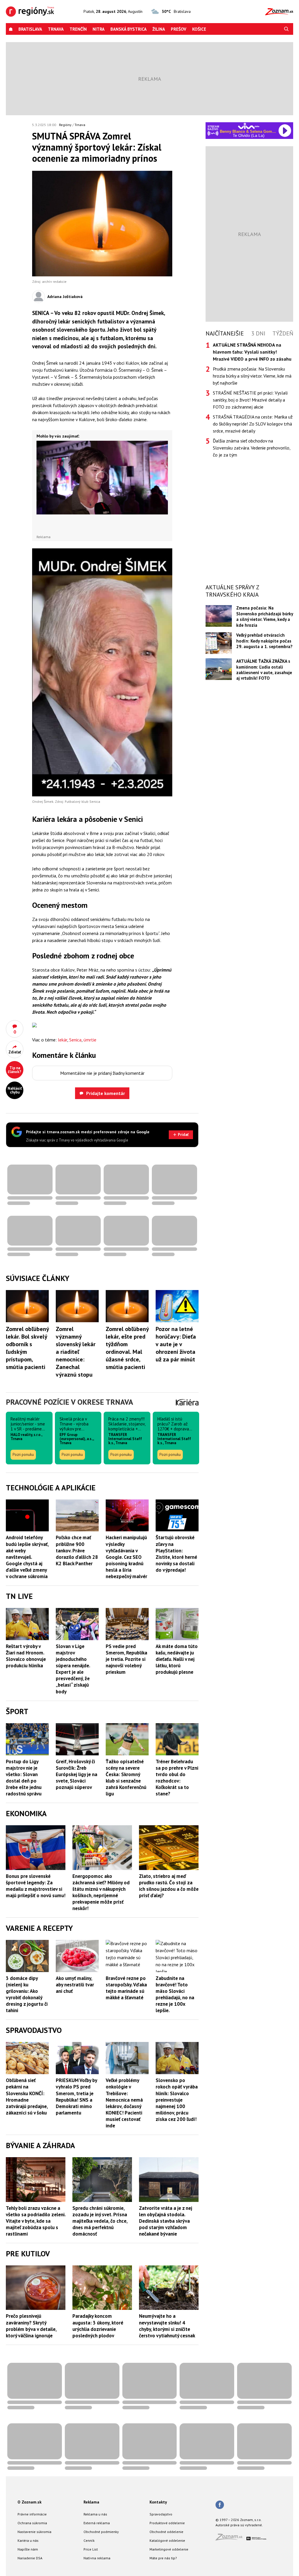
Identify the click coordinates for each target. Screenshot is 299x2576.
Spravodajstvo (161, 2514)
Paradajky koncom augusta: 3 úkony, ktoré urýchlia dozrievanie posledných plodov (98, 2326)
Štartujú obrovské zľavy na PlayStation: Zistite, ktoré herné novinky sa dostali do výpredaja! (176, 1554)
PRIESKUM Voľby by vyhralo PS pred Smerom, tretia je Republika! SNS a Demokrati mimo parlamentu (76, 2096)
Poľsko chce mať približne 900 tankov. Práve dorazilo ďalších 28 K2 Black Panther (77, 1550)
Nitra (99, 29)
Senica (75, 1040)
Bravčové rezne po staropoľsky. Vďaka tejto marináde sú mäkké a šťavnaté (126, 1988)
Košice (199, 29)
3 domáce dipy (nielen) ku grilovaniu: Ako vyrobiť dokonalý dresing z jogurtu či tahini (27, 1994)
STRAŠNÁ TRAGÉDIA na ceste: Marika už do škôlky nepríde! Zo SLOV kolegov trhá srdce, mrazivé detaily (253, 424)
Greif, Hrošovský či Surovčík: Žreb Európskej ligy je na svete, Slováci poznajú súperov (77, 1774)
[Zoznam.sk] (231, 2539)
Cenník (89, 2540)
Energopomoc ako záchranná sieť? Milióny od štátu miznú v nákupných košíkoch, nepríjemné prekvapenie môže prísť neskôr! (101, 1892)
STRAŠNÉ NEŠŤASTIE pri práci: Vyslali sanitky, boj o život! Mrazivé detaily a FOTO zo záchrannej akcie (250, 400)
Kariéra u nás (28, 2540)
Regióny (65, 125)
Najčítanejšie (225, 333)
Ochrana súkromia (32, 2523)
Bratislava (30, 29)
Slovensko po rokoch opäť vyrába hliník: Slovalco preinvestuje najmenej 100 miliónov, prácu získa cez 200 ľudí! (177, 2100)
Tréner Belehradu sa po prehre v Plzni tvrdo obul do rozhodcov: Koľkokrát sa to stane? (177, 1778)
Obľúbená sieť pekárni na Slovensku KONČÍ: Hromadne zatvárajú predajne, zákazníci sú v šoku (27, 2096)
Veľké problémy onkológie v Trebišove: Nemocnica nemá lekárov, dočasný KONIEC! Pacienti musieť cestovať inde (124, 2103)
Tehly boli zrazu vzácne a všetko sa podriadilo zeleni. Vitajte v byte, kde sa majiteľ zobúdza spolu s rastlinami (36, 2221)
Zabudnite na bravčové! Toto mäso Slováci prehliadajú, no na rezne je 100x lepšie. (175, 1994)
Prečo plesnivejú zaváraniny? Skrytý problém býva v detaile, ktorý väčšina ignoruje (31, 2326)
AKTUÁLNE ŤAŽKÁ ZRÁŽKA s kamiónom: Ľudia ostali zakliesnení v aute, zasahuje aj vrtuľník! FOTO (264, 670)
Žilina (159, 29)
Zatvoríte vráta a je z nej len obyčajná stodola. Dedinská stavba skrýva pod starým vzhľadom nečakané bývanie (166, 2221)
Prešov (179, 29)
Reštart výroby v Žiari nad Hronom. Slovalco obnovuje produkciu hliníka (26, 1656)
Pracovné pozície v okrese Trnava (69, 1402)
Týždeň (283, 333)
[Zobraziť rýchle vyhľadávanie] (286, 29)
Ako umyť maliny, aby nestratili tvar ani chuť (75, 1985)
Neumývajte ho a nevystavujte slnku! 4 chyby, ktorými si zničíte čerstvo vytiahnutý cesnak (167, 2326)
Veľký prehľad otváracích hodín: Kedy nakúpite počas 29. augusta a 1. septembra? (264, 641)
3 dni (258, 333)
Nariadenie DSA (30, 2558)
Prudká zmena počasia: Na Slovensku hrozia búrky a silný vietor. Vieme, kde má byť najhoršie (252, 376)
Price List (91, 2549)
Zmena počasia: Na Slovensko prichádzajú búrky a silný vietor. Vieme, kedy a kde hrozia (265, 616)
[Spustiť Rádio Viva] (249, 126)
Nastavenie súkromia (34, 2532)
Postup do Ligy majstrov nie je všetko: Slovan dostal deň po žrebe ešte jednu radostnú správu (24, 1778)
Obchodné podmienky (101, 2532)
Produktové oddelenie (167, 2523)
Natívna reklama (97, 2558)
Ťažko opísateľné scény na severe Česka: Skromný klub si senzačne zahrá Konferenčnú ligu (126, 1778)
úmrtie (90, 1040)
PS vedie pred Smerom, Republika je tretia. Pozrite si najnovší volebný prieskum (126, 1659)
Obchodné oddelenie (166, 2532)
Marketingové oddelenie (169, 2549)
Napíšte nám (28, 2549)
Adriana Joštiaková (65, 297)
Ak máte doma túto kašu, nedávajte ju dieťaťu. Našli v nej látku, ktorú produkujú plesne (177, 1659)
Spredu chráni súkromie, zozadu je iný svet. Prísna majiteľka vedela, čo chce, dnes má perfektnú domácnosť (100, 2221)
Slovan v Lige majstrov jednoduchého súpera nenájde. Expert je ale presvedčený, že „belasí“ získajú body (73, 1669)
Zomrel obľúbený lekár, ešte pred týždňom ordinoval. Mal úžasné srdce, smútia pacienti (127, 1348)
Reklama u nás (95, 2514)
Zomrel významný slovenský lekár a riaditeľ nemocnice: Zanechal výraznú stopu (76, 1352)
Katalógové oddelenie (167, 2540)
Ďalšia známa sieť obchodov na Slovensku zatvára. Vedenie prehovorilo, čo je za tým (252, 448)
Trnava (56, 29)
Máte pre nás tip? (163, 2558)
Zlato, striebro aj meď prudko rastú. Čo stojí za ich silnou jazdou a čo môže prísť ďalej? (169, 1886)
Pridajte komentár (106, 1093)
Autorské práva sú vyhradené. (239, 2525)
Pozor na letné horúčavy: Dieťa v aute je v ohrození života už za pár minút (176, 1344)
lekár (62, 1040)
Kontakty (158, 2502)
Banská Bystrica (128, 29)
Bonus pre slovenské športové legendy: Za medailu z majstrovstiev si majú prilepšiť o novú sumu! (36, 1886)
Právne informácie (32, 2514)
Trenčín (78, 29)
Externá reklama (97, 2523)
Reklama (91, 2502)
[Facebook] (220, 2505)
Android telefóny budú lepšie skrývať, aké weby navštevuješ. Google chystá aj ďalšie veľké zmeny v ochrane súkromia (27, 1557)
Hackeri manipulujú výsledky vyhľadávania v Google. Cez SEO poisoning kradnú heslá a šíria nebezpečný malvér (126, 1557)
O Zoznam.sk (29, 2502)
